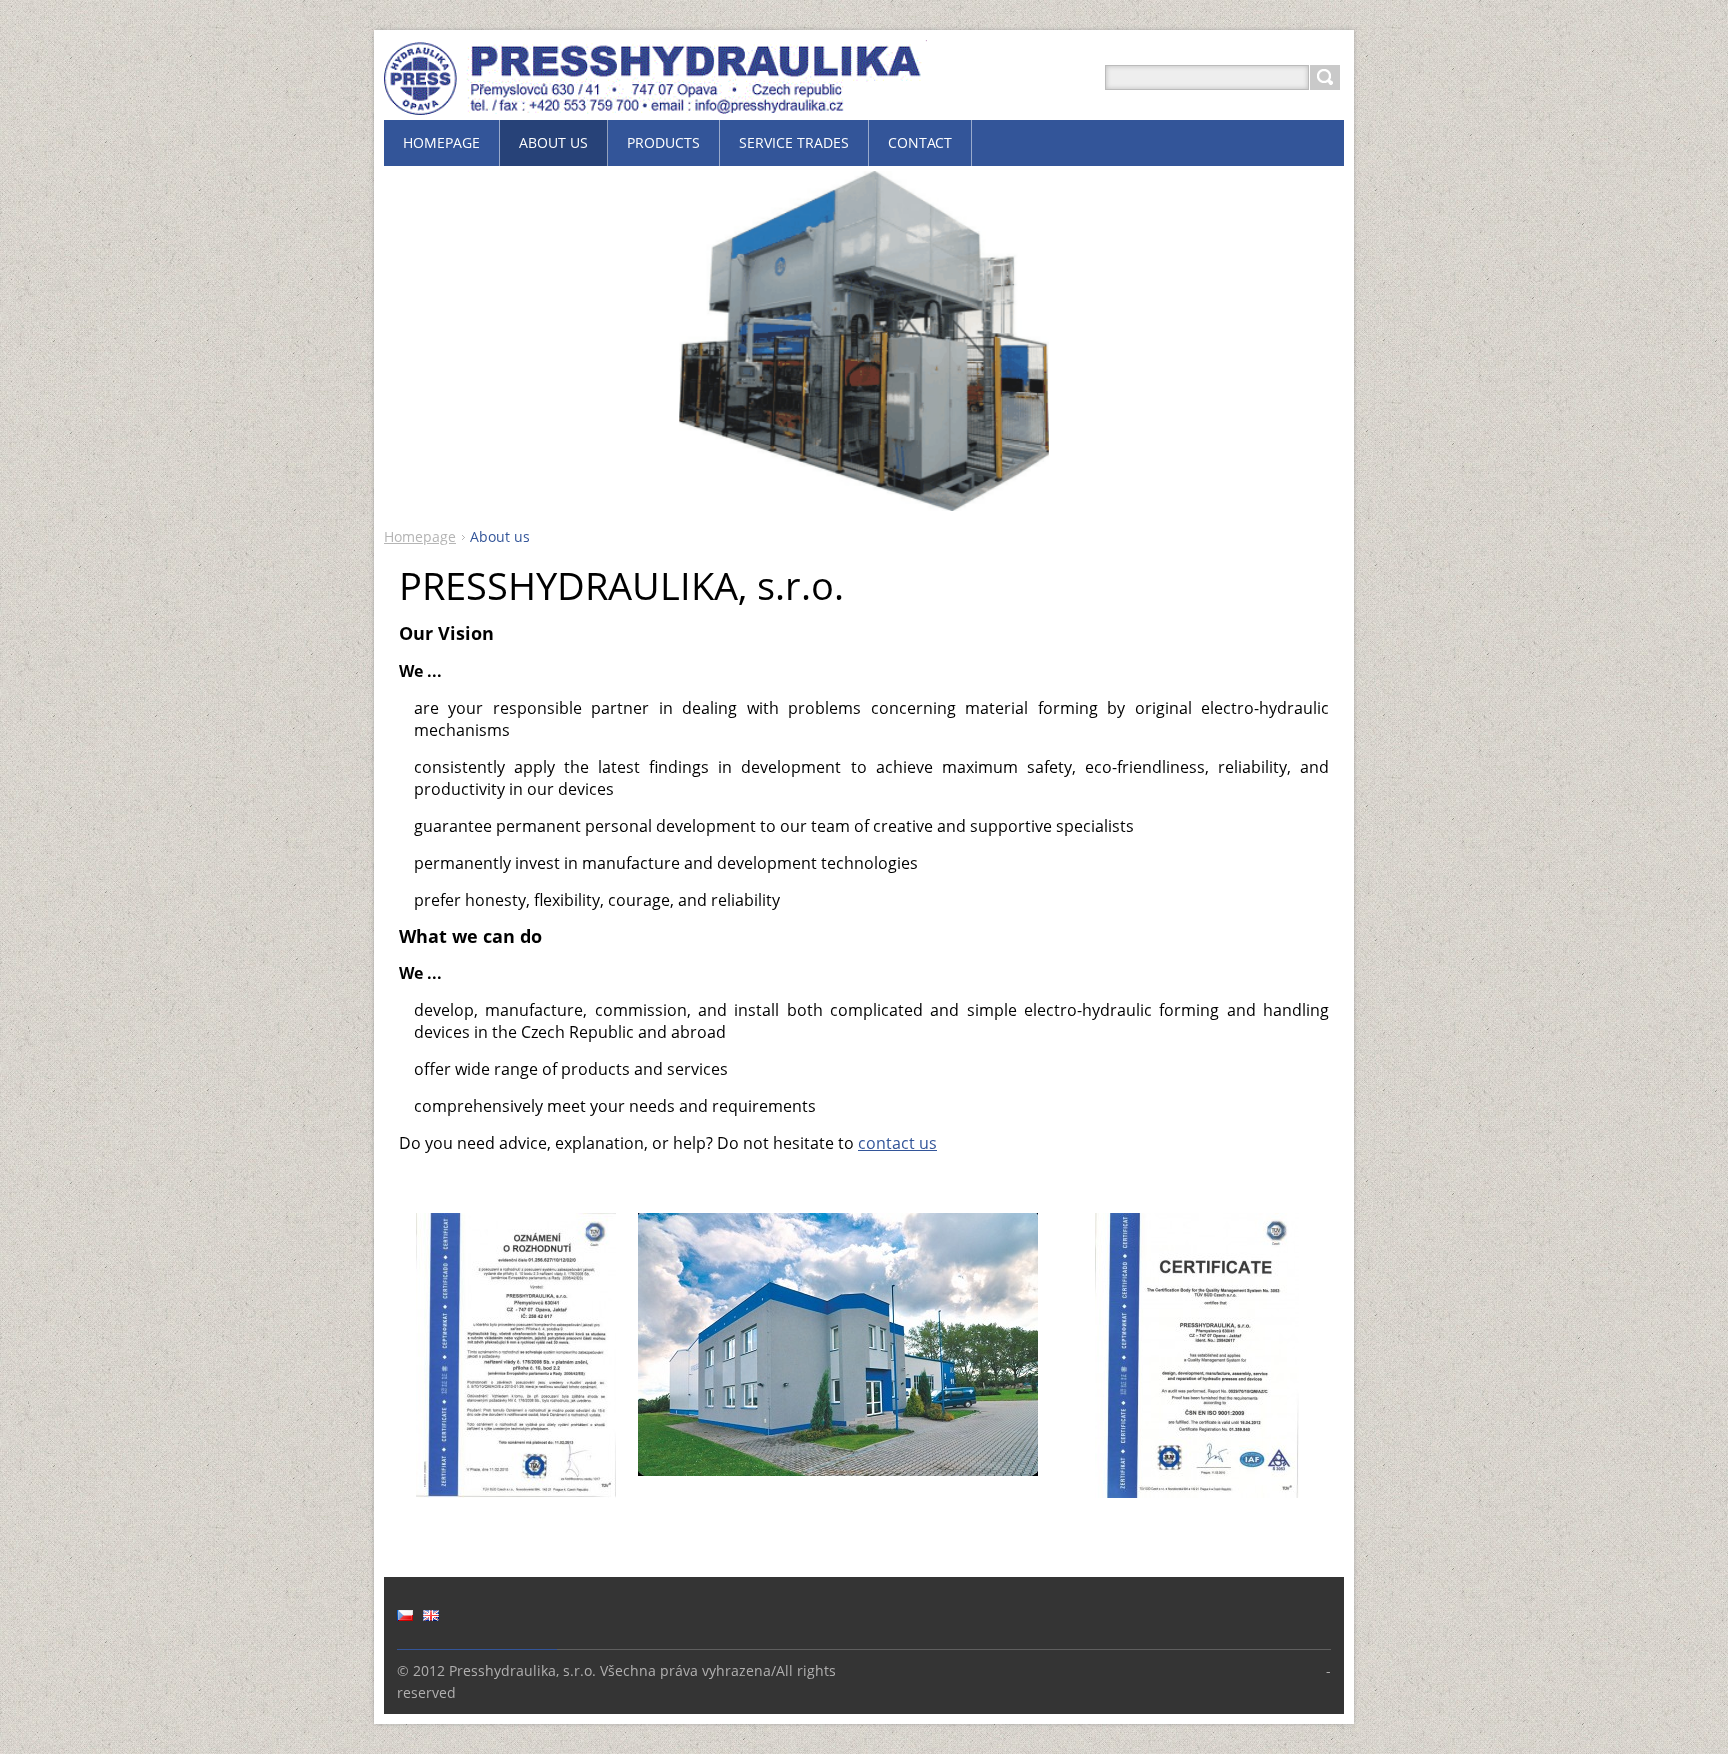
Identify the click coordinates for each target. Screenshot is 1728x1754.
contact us (897, 1143)
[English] (431, 1615)
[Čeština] (405, 1615)
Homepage (420, 536)
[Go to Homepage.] (655, 101)
